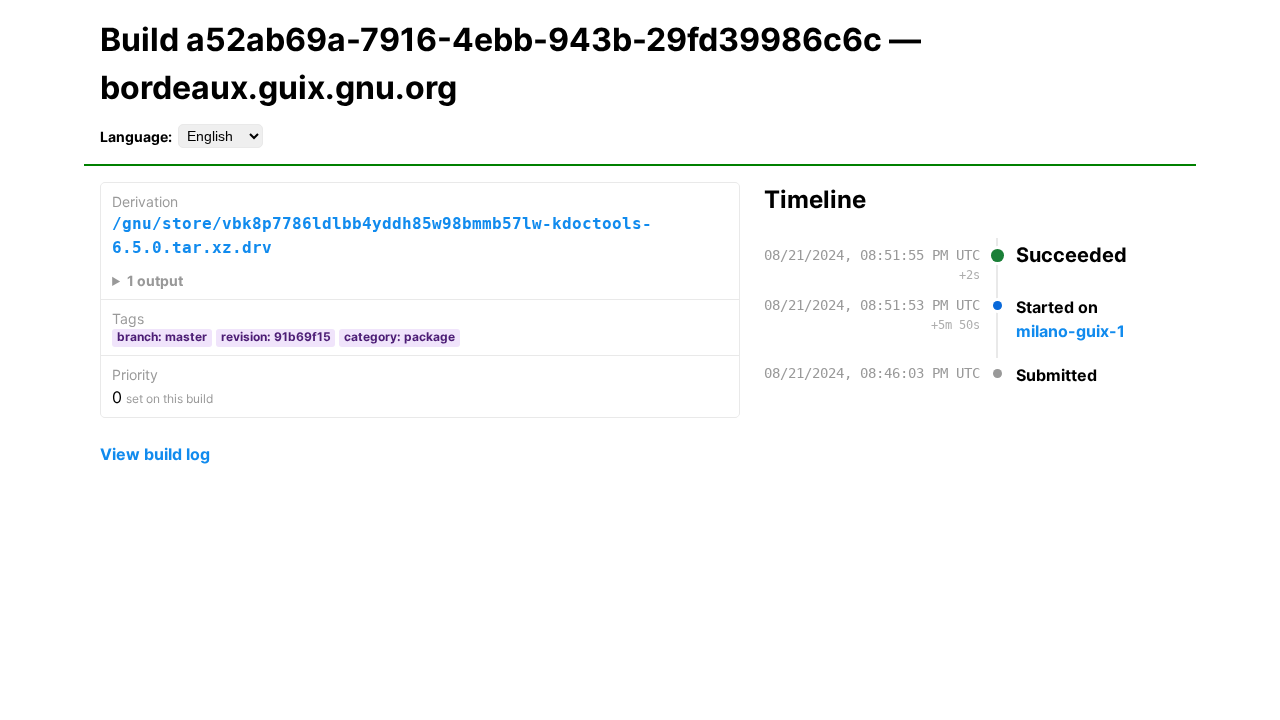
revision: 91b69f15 (276, 336)
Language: (136, 136)
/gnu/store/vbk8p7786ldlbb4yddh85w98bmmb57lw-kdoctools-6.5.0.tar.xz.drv (382, 235)
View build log (155, 454)
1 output (155, 280)
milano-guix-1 (1070, 331)
